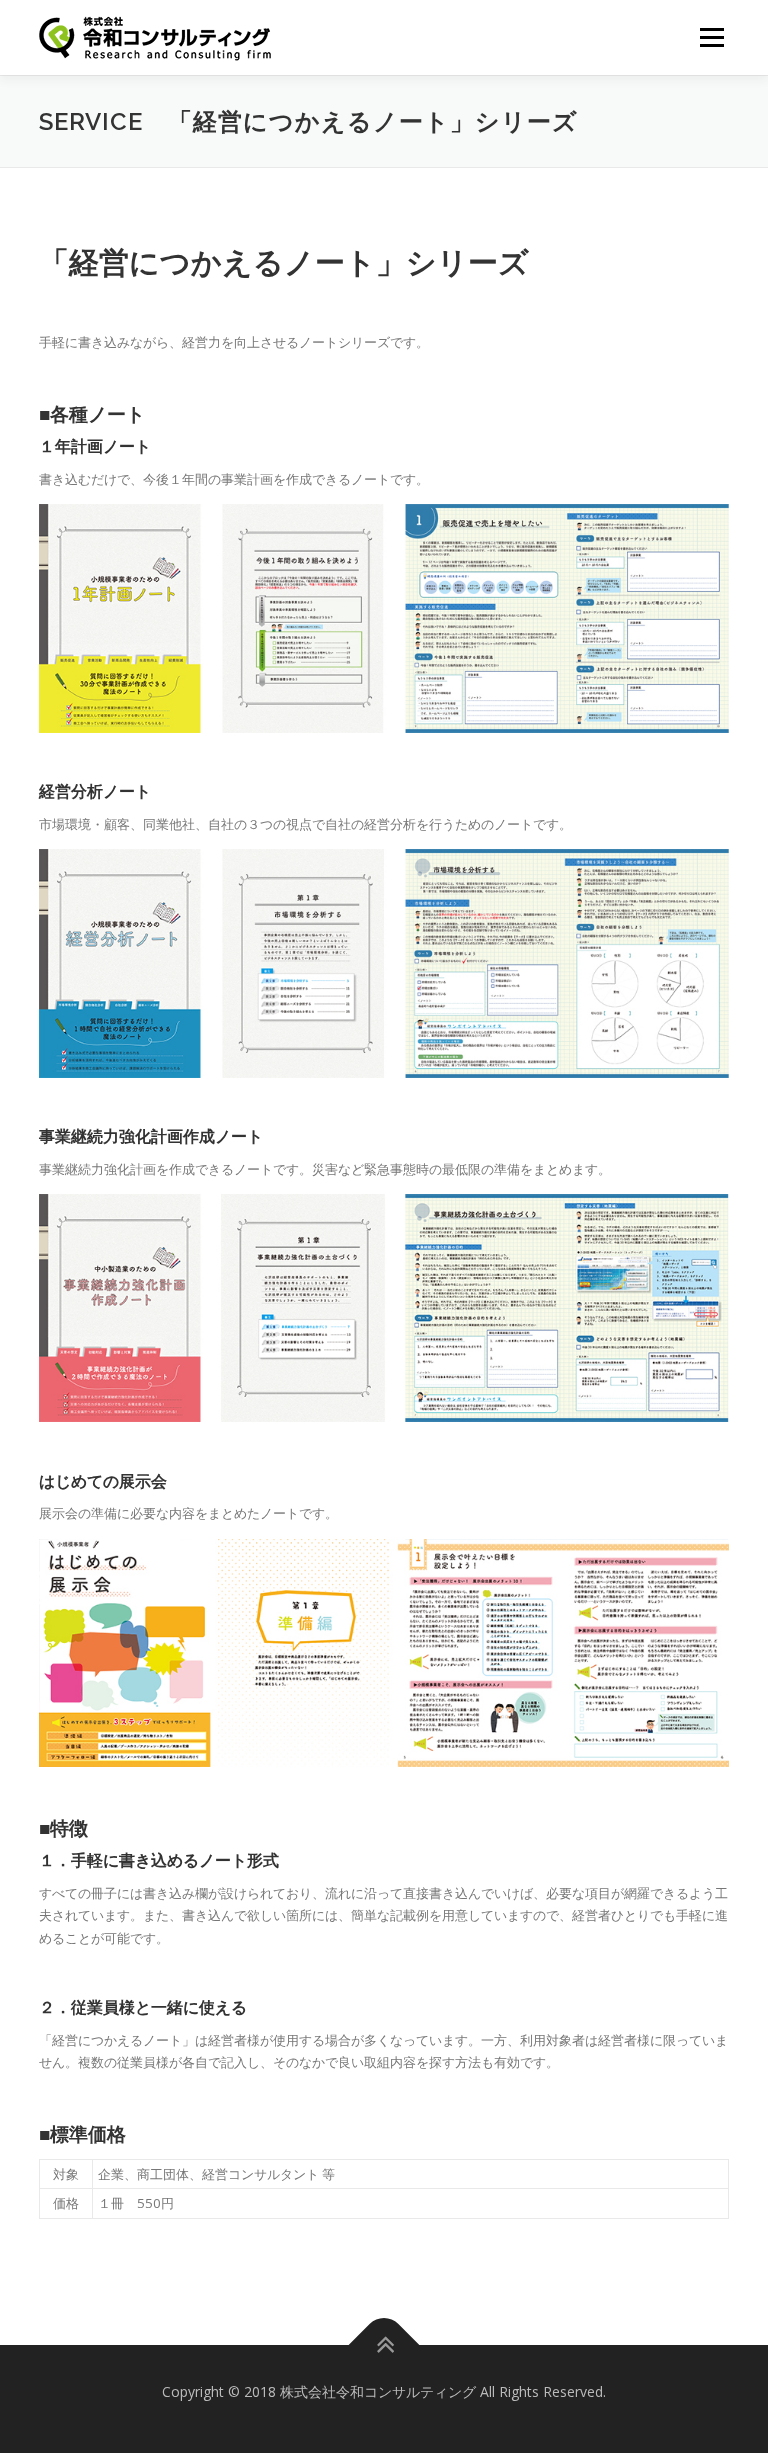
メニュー (711, 37)
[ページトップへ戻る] (384, 2345)
